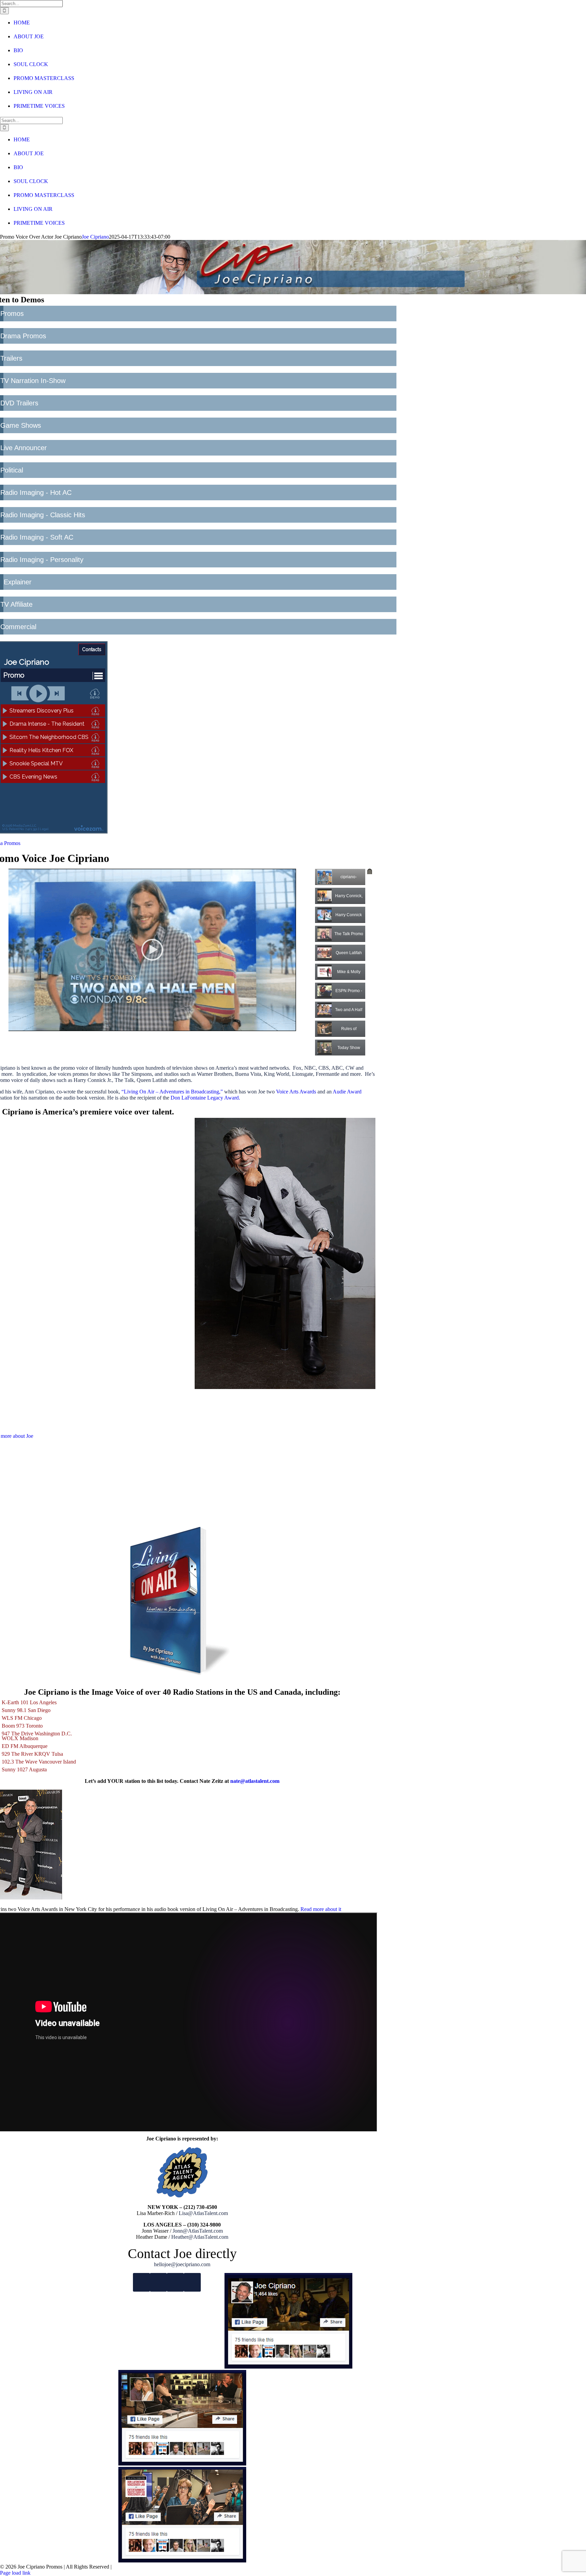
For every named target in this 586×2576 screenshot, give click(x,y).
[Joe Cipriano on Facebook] (288, 2367)
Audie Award (347, 1092)
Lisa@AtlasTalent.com (203, 2213)
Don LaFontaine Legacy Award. (205, 1098)
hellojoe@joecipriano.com (182, 2264)
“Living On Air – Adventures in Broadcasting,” (172, 1092)
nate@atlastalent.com (255, 1781)
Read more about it (321, 1909)
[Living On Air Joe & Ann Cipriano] (182, 2464)
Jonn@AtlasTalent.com (198, 2231)
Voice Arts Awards (296, 1092)
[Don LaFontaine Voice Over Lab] (182, 2561)
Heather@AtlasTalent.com (200, 2237)
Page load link (15, 2573)
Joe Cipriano (95, 237)
